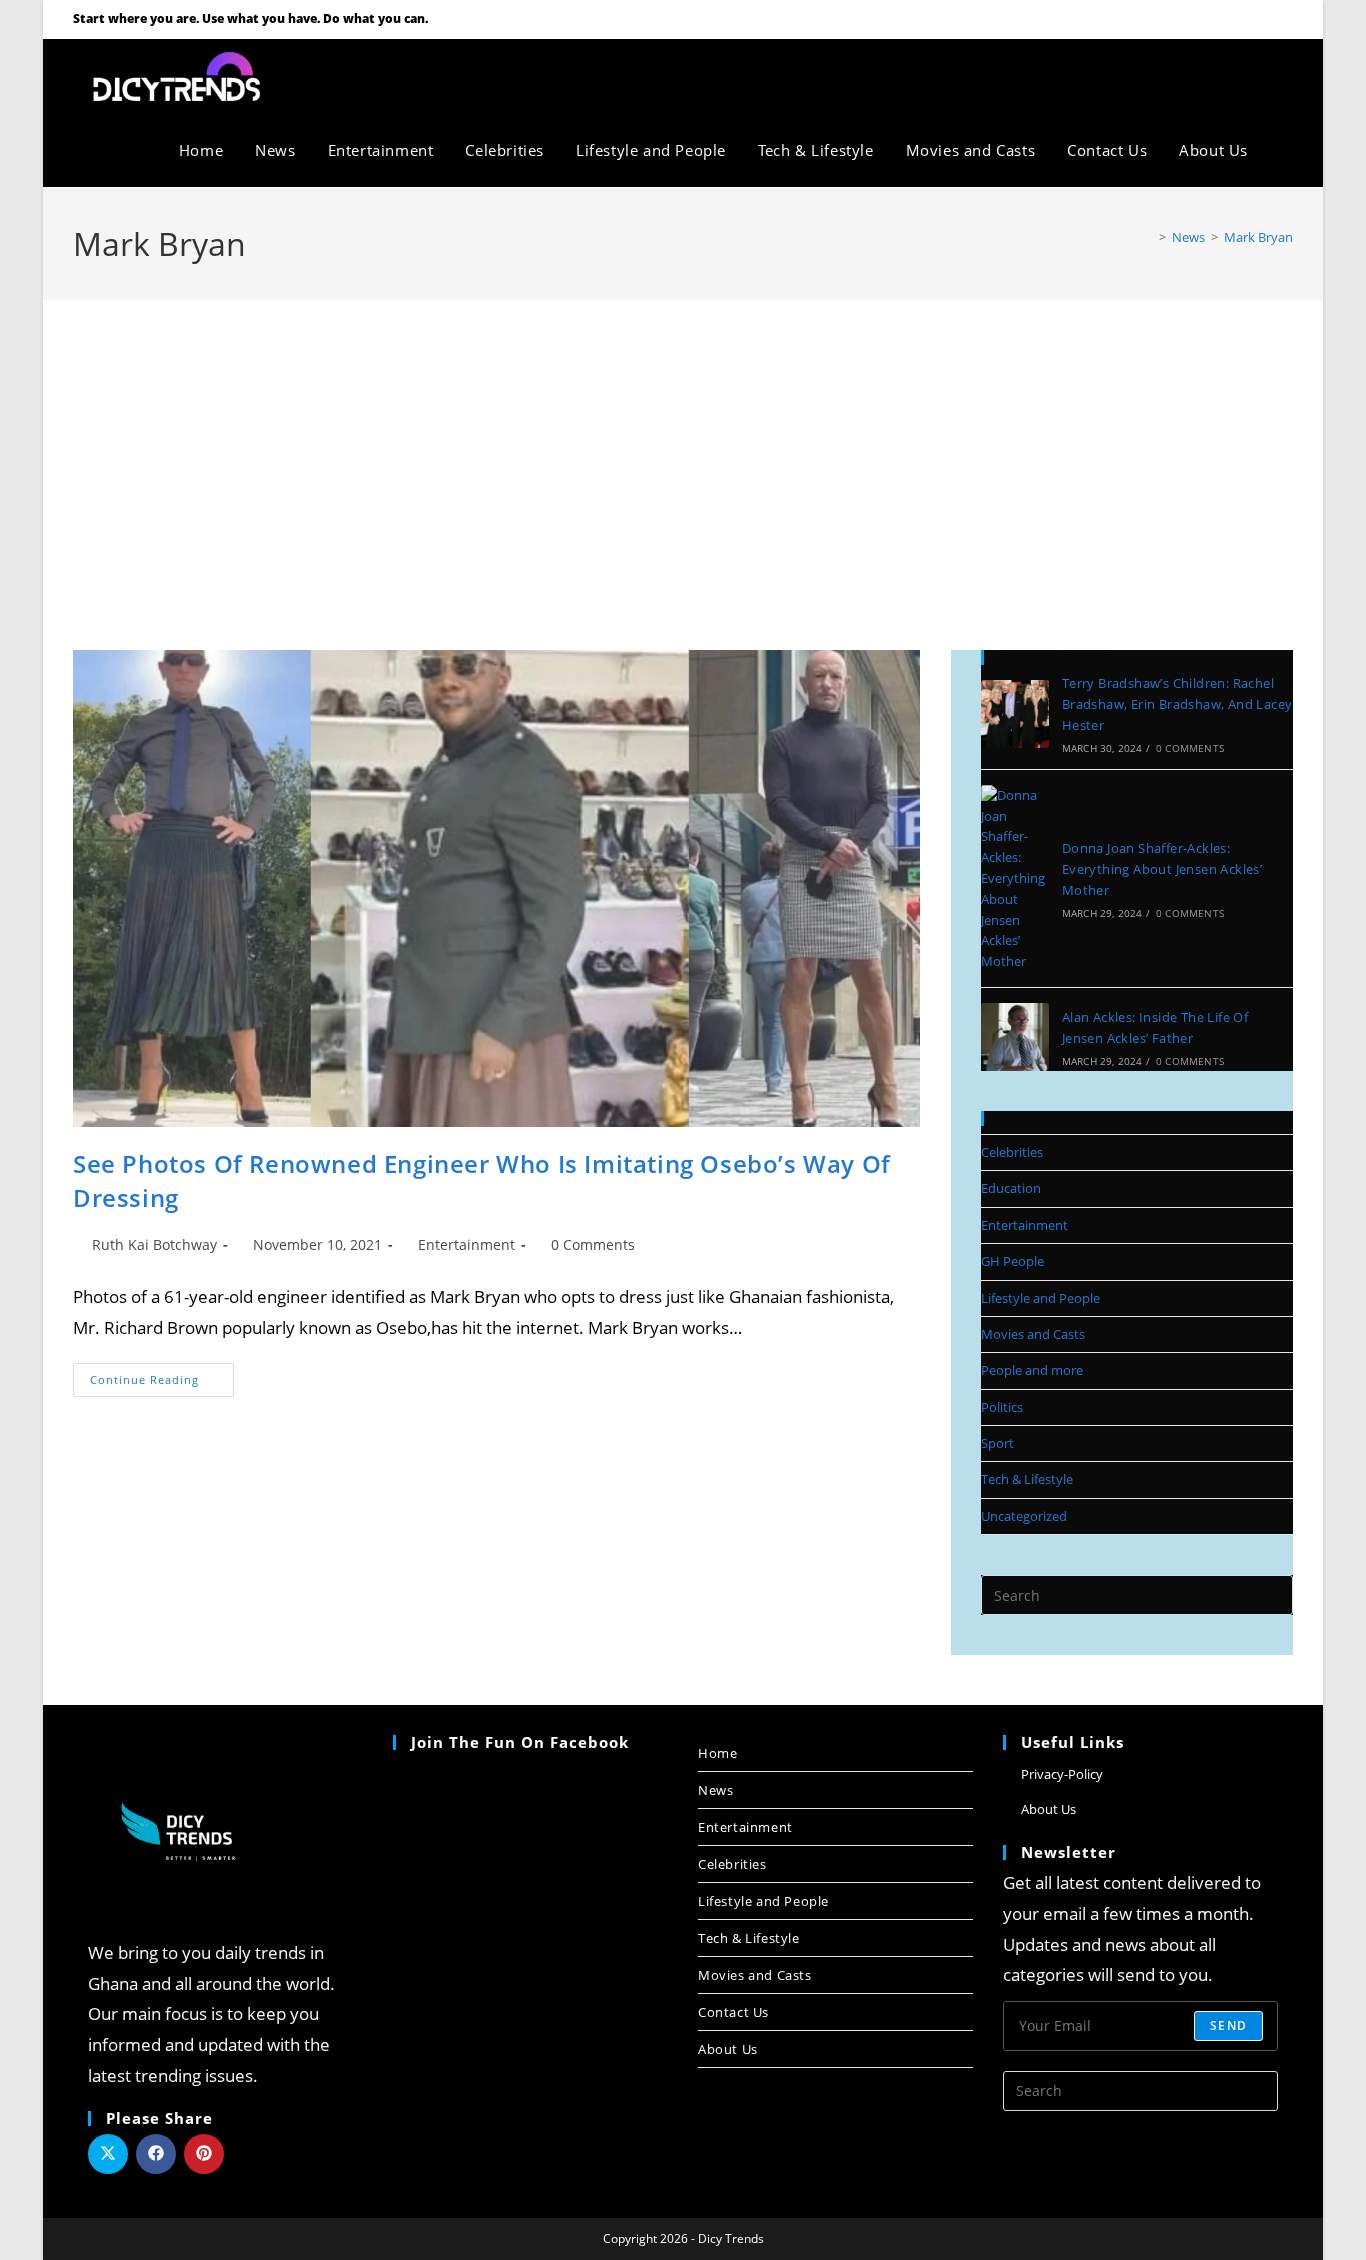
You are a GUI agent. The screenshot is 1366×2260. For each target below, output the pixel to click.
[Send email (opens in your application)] (1283, 19)
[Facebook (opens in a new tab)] (1234, 19)
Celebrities (1012, 1152)
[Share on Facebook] (156, 2154)
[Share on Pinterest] (204, 2154)
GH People (1012, 1261)
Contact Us (733, 2012)
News (715, 1790)
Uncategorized (1024, 1516)
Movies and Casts (1033, 1334)
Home (717, 1753)
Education (1011, 1188)
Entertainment (466, 1244)
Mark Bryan (1258, 237)
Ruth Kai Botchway (154, 1244)
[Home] (1148, 237)
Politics (1002, 1407)
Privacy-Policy (1062, 1774)
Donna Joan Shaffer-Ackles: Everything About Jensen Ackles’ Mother (1162, 869)
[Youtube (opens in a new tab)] (1260, 19)
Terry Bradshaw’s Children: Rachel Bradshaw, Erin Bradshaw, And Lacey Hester (1177, 704)
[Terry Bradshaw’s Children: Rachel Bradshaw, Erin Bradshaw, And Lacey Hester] (1015, 714)
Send (1228, 2025)
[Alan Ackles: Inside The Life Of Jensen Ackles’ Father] (1015, 1037)
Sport (997, 1443)
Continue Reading (162, 1375)
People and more (1032, 1370)
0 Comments (593, 1244)
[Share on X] (108, 2154)
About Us (728, 2049)
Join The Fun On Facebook (520, 1742)
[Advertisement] (683, 450)
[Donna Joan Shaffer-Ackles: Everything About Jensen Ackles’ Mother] (1015, 878)
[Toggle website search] (1286, 150)
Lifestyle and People (1040, 1298)
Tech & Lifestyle (1027, 1479)
